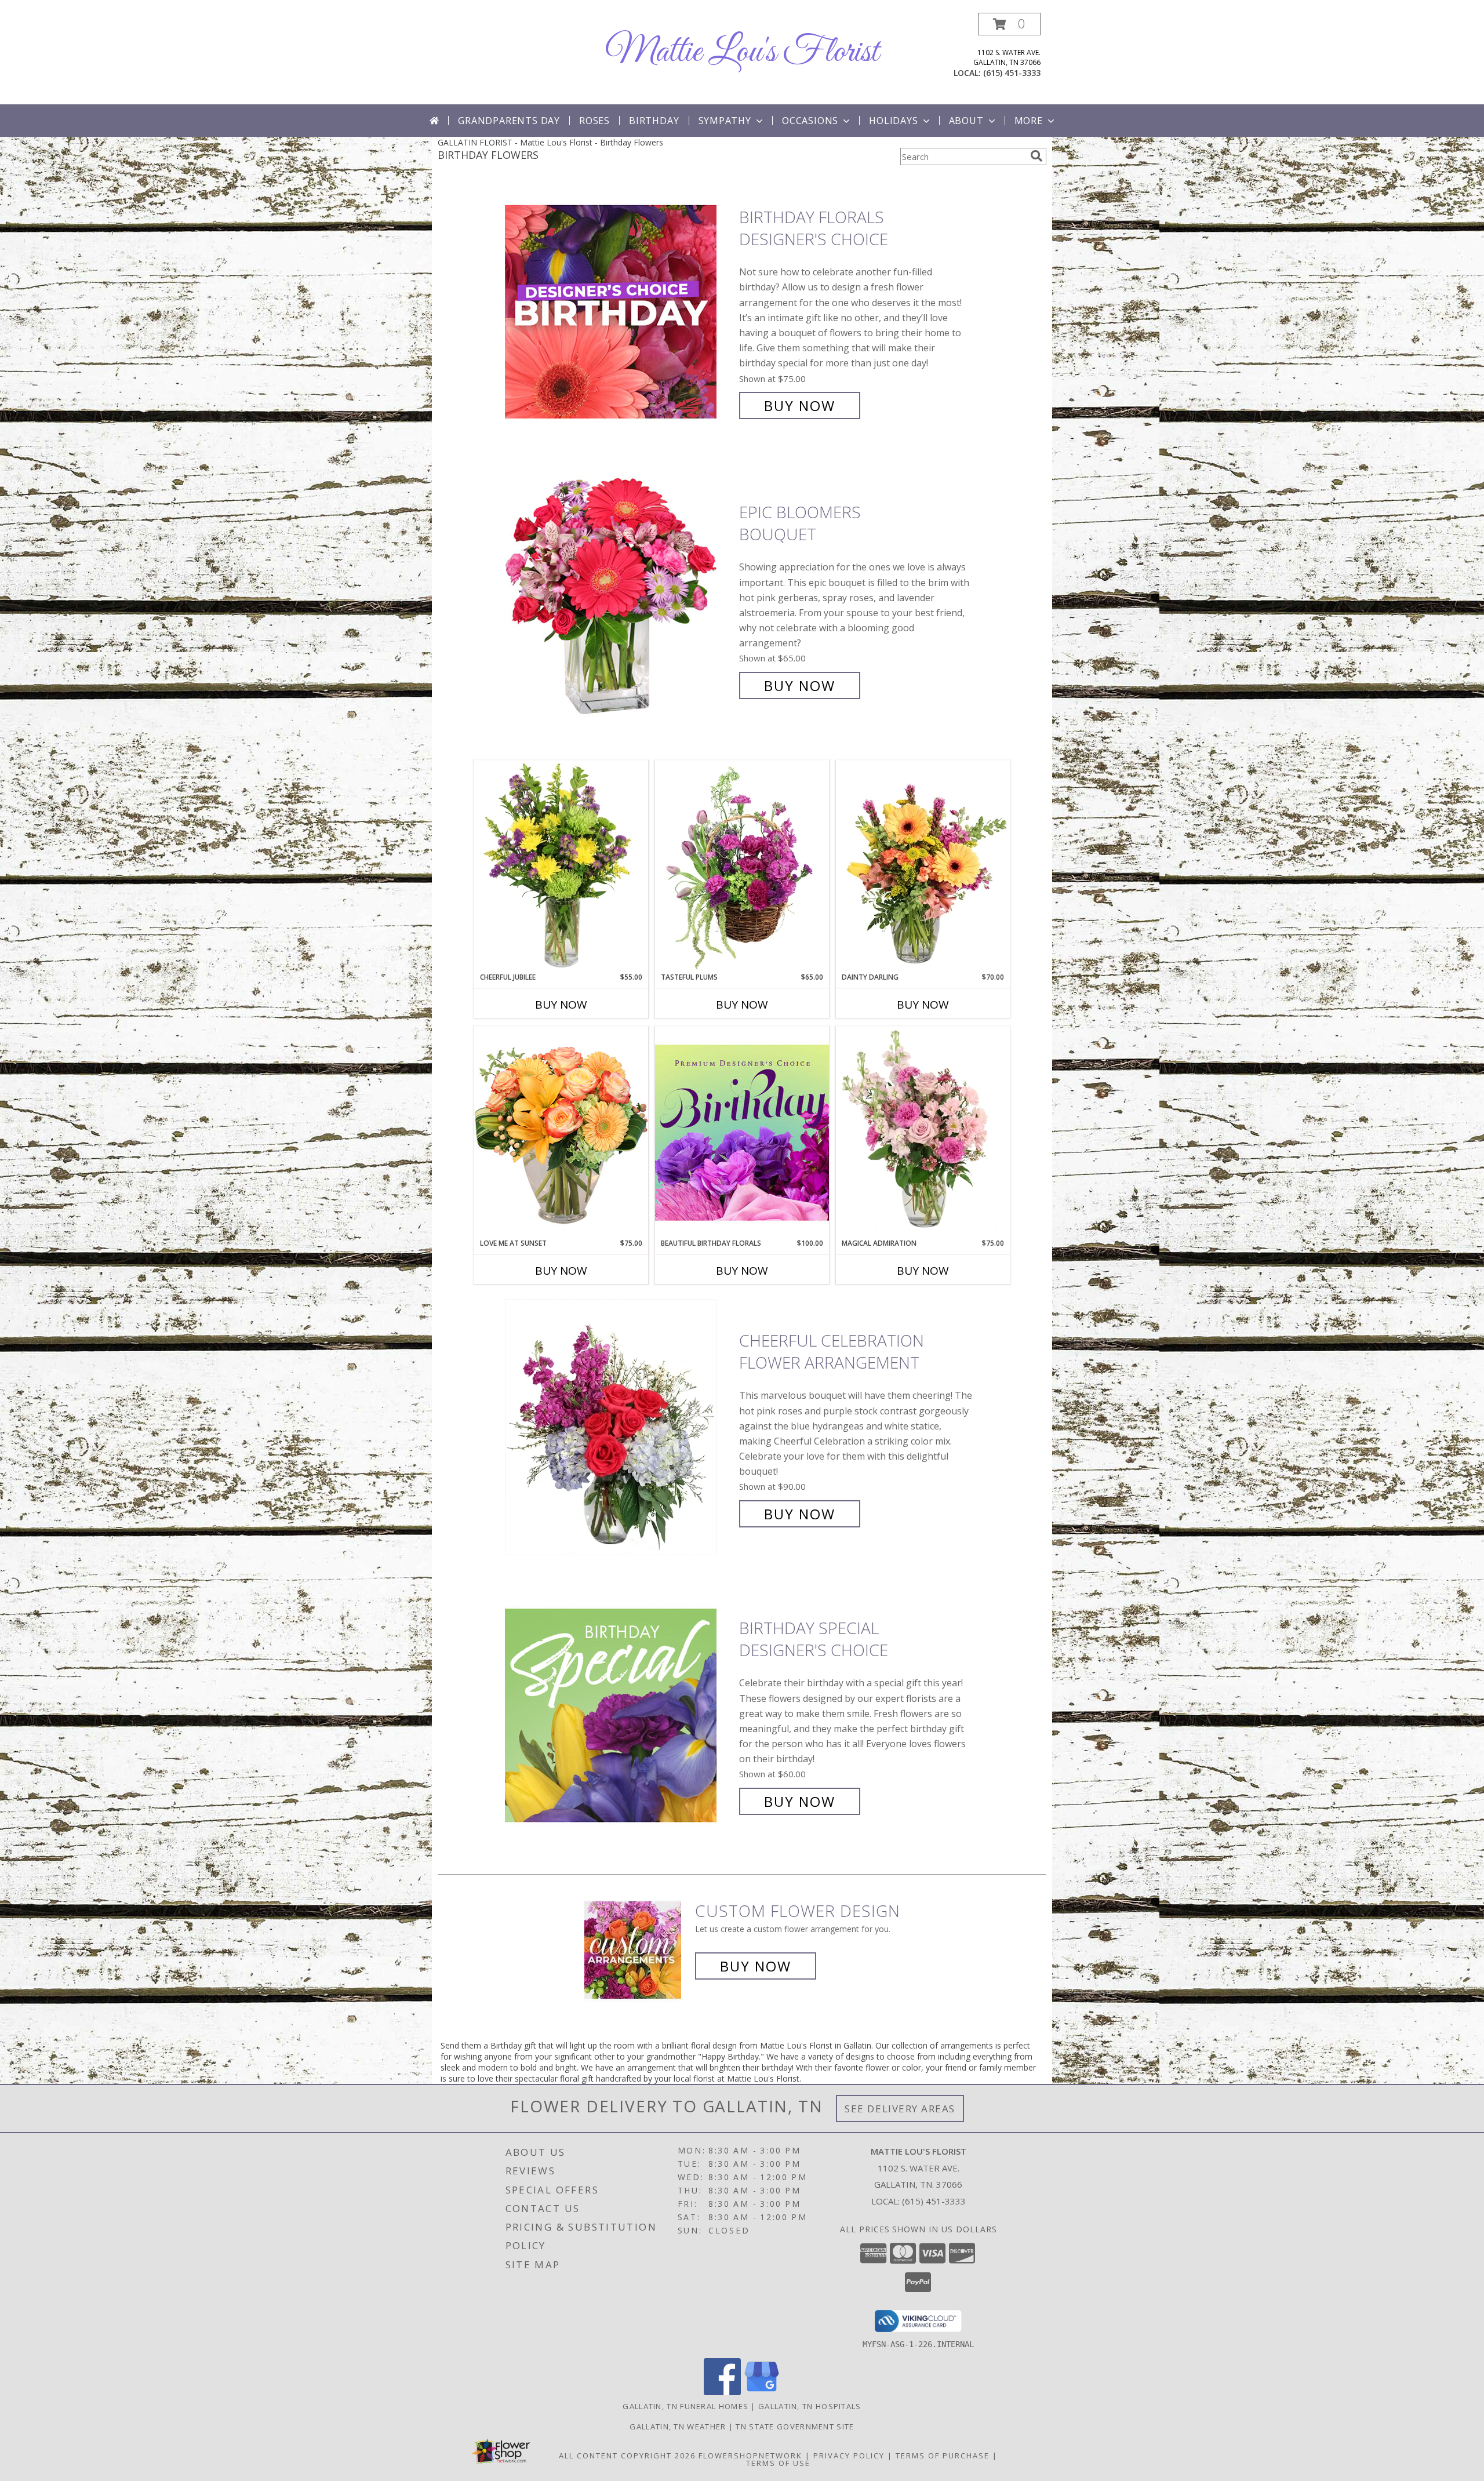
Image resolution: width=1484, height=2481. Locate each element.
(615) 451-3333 (1012, 73)
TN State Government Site (795, 2427)
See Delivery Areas (900, 2109)
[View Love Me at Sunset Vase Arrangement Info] (561, 1132)
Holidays (893, 121)
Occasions (810, 121)
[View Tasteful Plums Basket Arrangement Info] (742, 866)
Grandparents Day (509, 121)
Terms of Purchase (943, 2455)
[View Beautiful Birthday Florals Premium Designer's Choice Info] (742, 1132)
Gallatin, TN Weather (678, 2427)
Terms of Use (778, 2463)
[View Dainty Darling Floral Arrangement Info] (923, 866)
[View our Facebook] (722, 2392)
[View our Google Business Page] (762, 2392)
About (966, 121)
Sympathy (725, 121)
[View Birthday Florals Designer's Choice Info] (619, 312)
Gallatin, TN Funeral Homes (685, 2406)
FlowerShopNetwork (750, 2455)
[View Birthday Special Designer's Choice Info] (619, 1715)
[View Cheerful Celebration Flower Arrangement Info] (619, 1427)
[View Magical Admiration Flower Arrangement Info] (923, 1132)
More (1029, 121)
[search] (1036, 156)
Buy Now (800, 405)
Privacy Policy (849, 2455)
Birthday (654, 121)
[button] (1009, 24)
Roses (594, 121)
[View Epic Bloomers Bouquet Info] (619, 599)
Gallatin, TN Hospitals (810, 2406)
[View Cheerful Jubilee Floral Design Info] (561, 866)
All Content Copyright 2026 (627, 2455)
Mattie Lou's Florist (742, 52)
